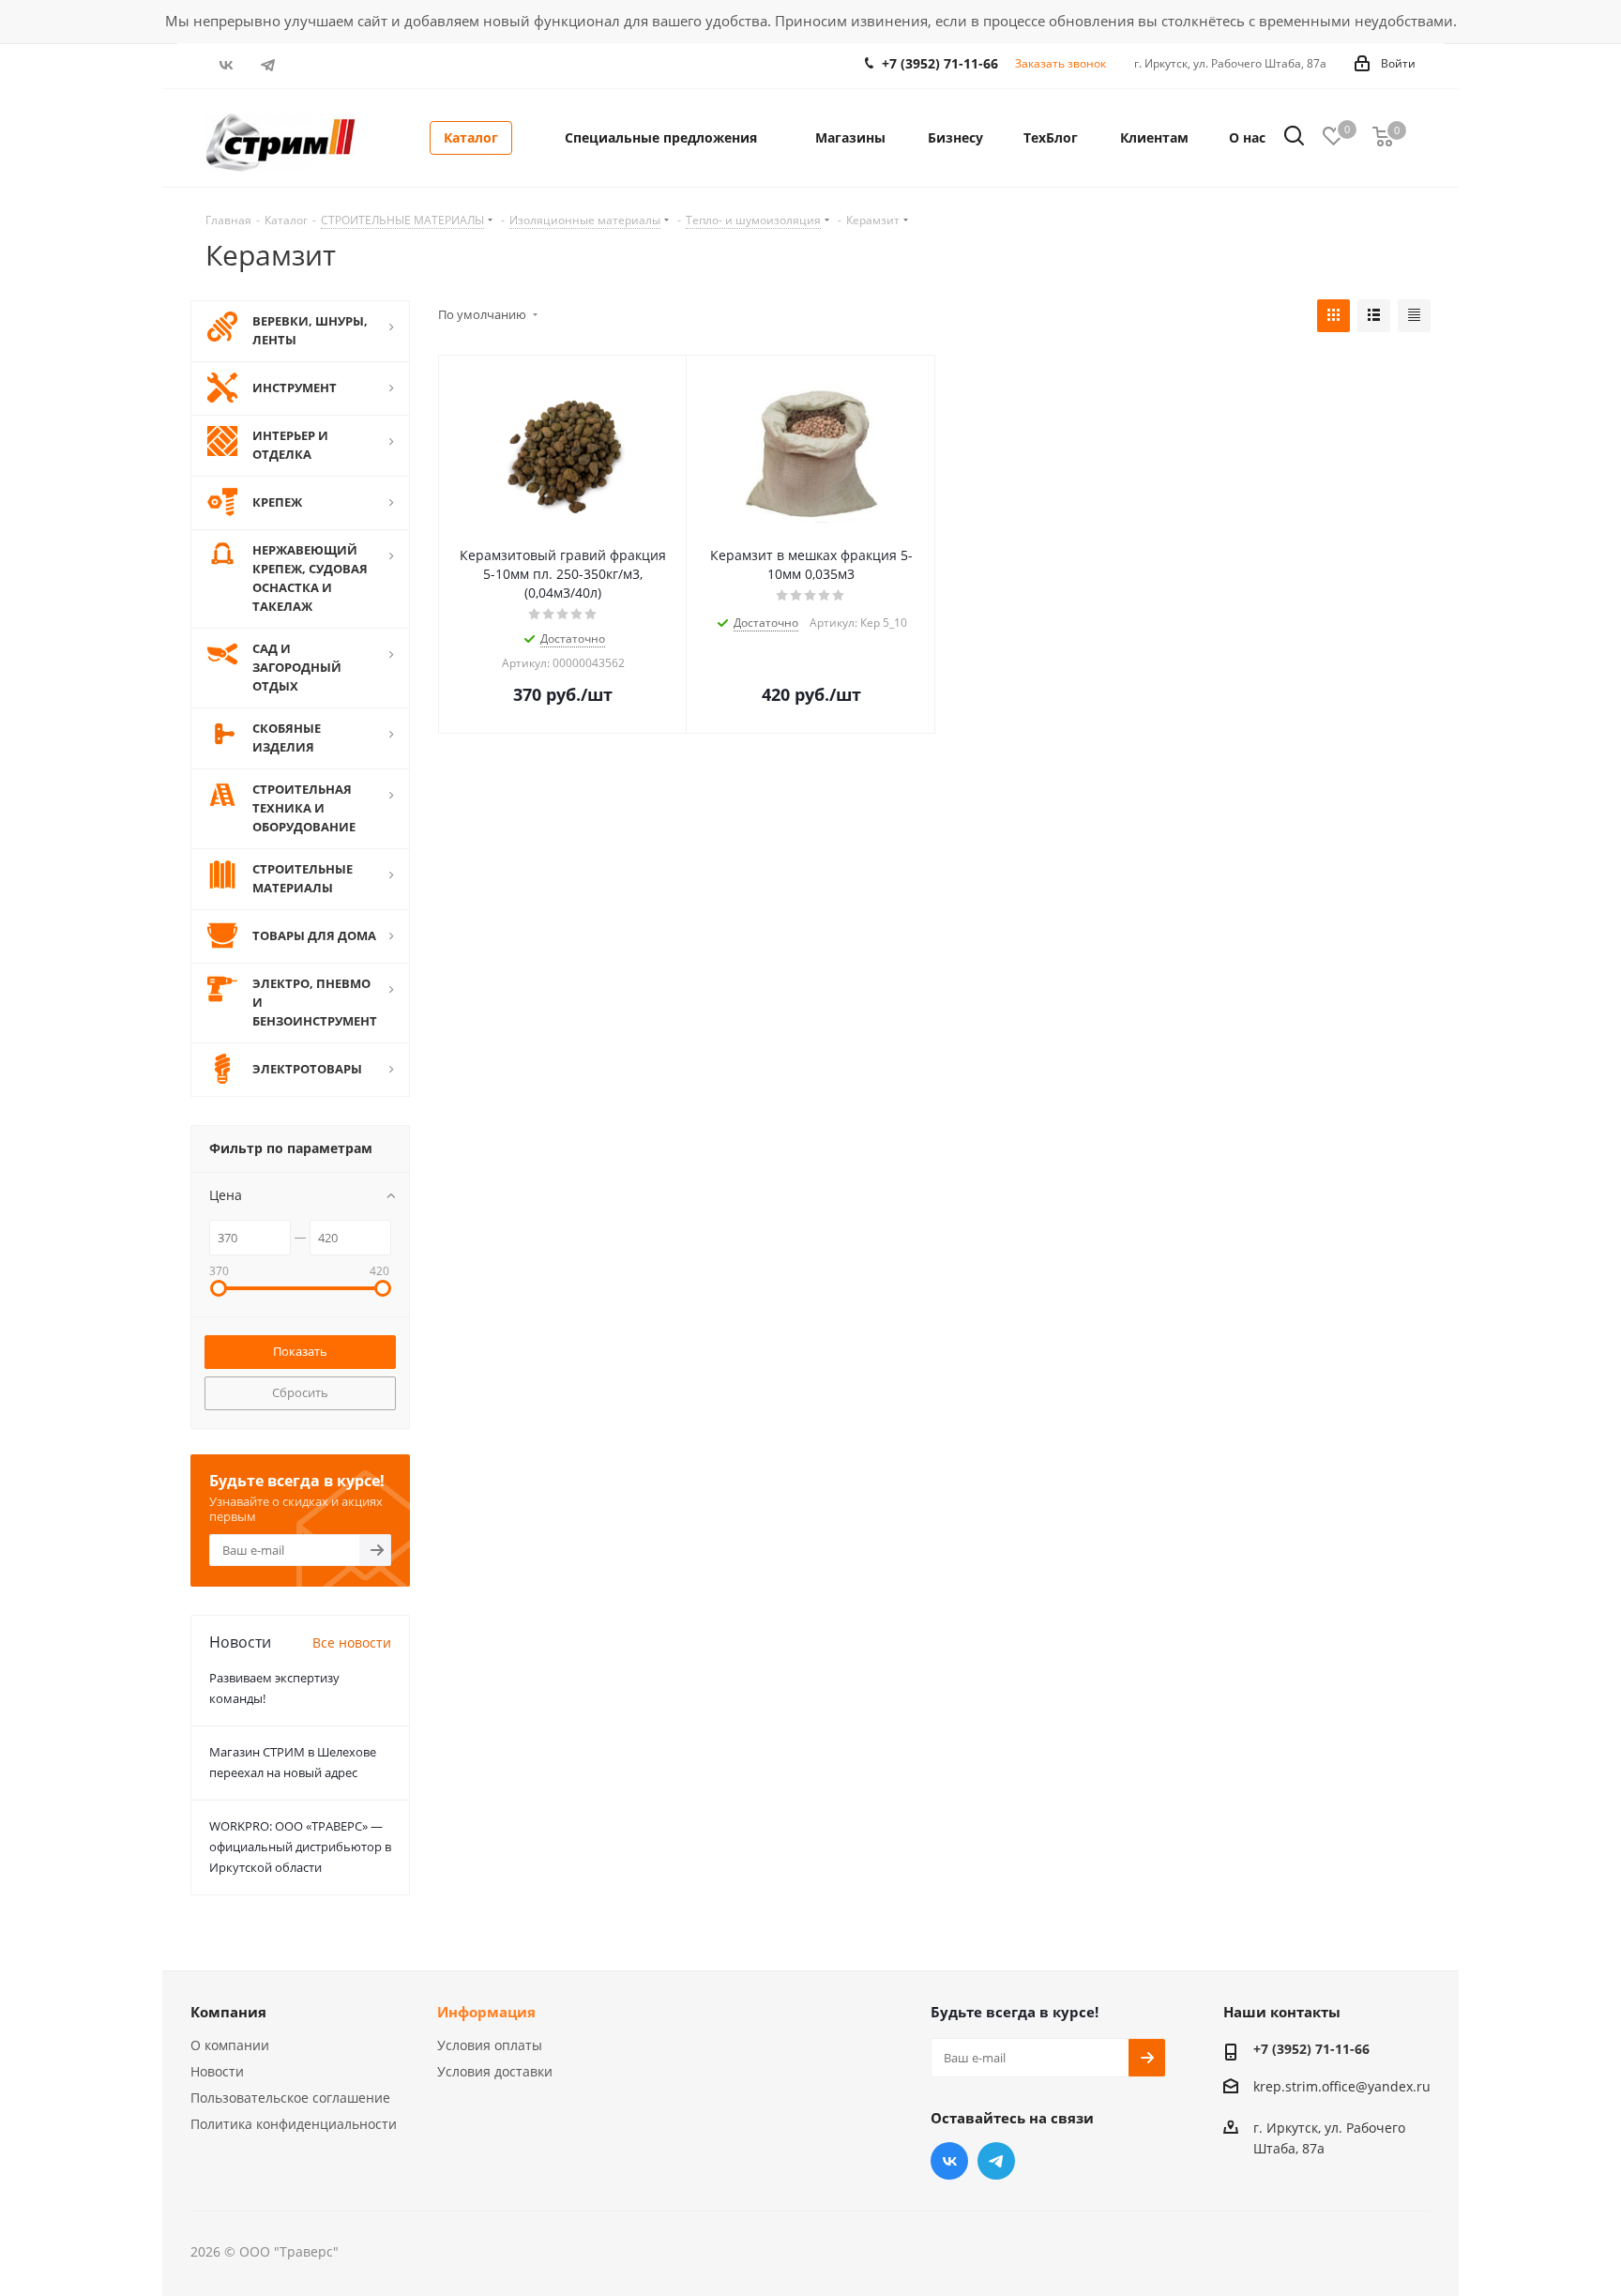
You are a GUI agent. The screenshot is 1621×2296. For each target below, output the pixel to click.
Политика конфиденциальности (294, 2124)
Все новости (352, 1642)
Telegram (269, 65)
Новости (217, 2071)
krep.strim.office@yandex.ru (1342, 2086)
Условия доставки (495, 2071)
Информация (486, 2012)
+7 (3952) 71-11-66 (940, 63)
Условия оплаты (490, 2045)
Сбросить (300, 1392)
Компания (228, 2012)
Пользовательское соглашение (290, 2098)
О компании (230, 2045)
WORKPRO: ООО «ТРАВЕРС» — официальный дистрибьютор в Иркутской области (300, 1847)
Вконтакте (227, 65)
